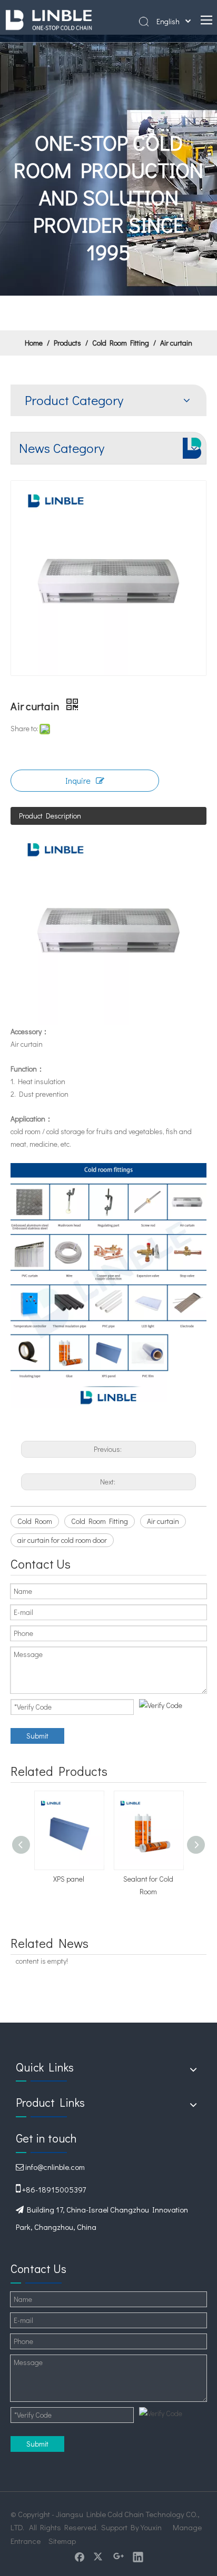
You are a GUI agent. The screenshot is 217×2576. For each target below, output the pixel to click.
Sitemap (62, 2541)
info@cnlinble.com (55, 2167)
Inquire (78, 780)
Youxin (151, 2527)
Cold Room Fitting (100, 1521)
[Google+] (119, 2557)
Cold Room (35, 1521)
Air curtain (163, 1521)
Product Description (50, 816)
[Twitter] (99, 2557)
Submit (37, 1736)
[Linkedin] (138, 2557)
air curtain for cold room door (62, 1540)
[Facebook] (80, 2557)
